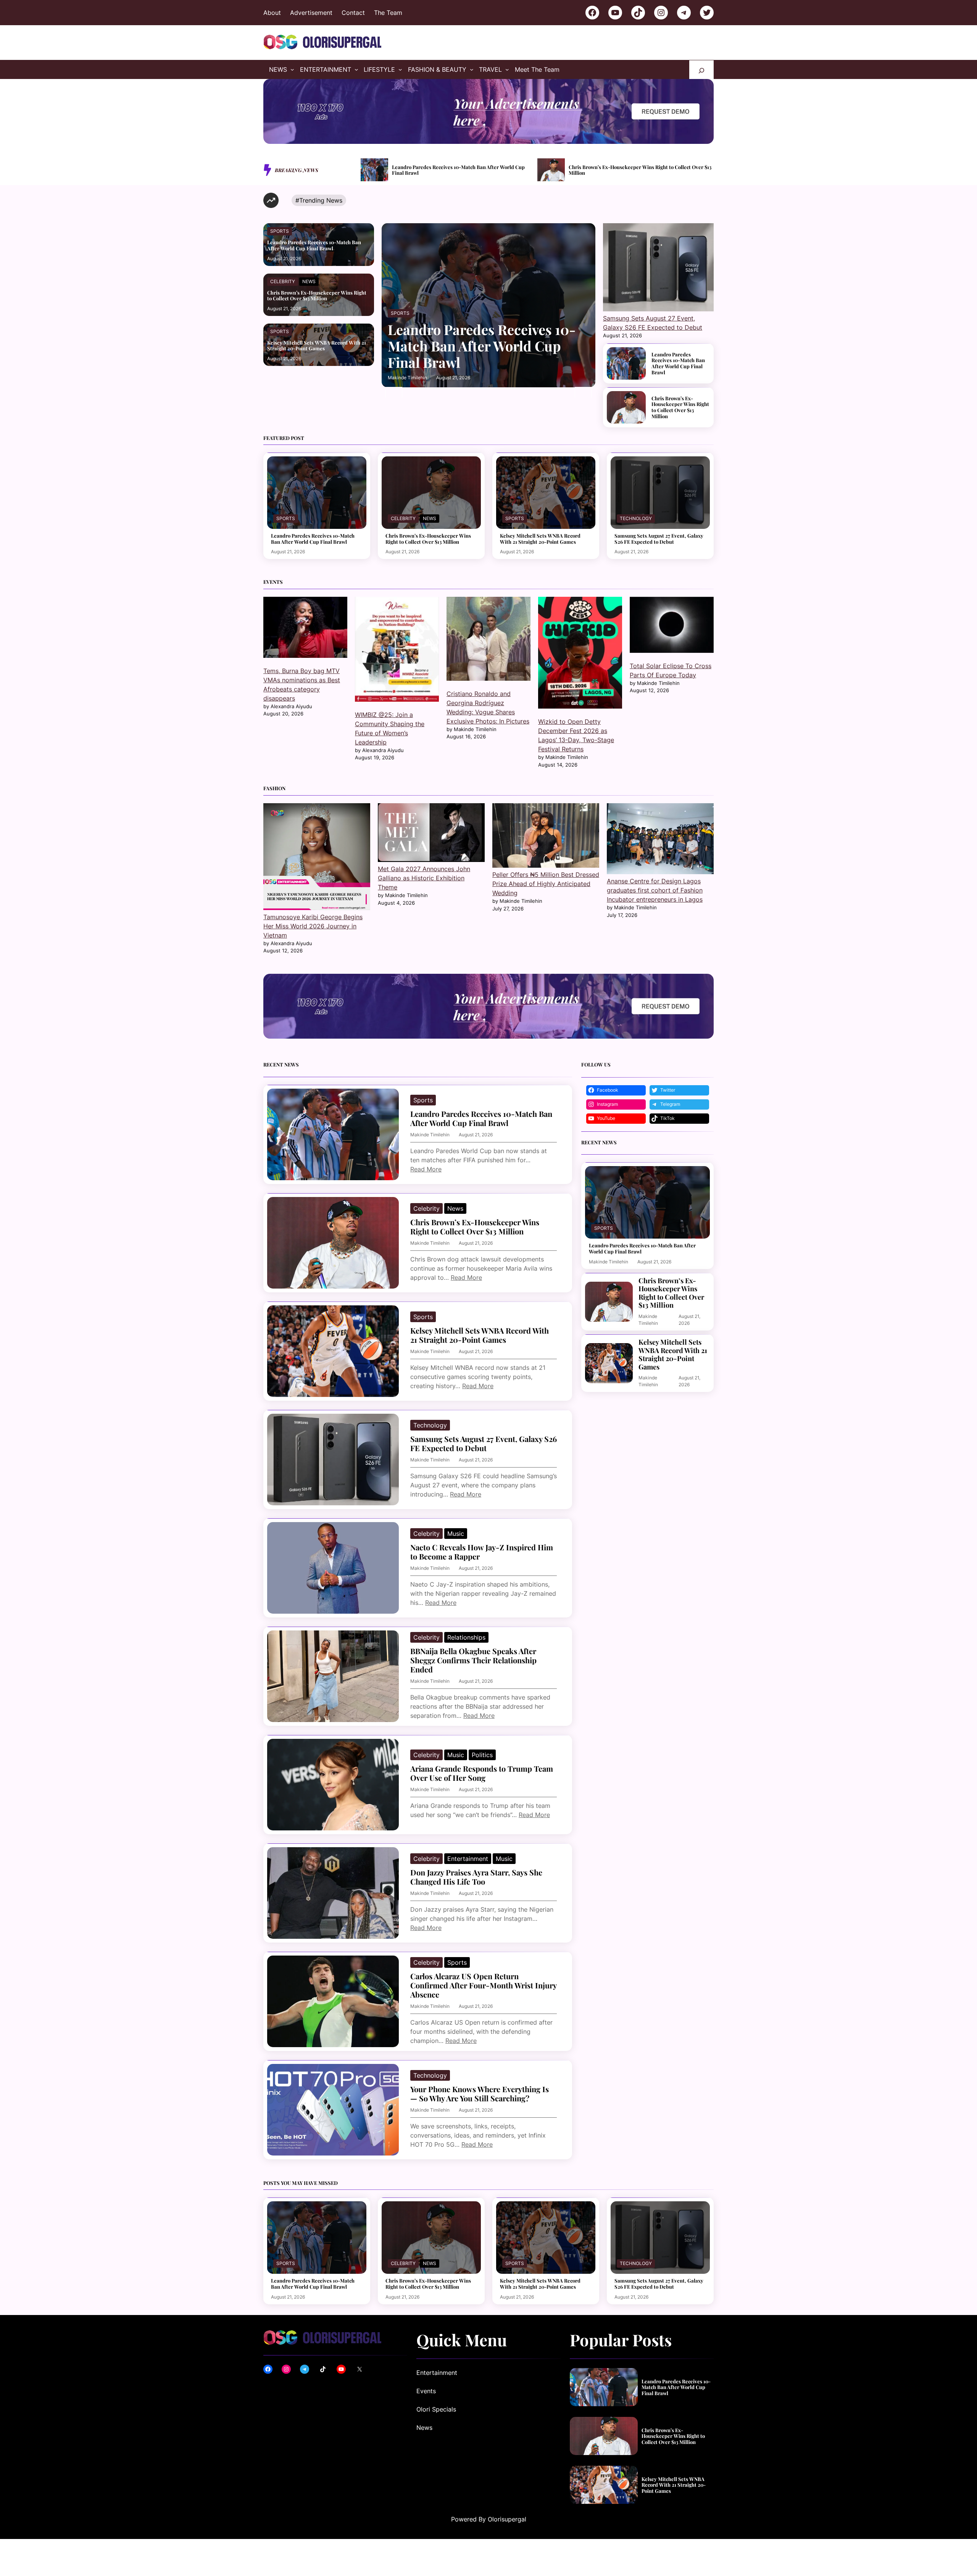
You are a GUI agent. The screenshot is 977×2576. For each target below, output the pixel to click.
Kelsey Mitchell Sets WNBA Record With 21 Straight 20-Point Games (639, 170)
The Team (388, 13)
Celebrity (283, 281)
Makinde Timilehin (407, 378)
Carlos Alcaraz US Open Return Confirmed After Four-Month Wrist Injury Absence (483, 1985)
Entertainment (468, 1859)
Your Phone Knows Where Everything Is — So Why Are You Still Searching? (480, 2094)
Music (456, 1534)
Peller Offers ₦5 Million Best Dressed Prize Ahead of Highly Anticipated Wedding (546, 884)
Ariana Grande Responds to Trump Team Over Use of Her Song (482, 1773)
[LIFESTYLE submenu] (400, 69)
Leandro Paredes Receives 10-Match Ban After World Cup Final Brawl (314, 245)
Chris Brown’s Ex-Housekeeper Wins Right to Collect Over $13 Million (464, 170)
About (272, 13)
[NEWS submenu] (292, 69)
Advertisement (311, 13)
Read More (426, 1169)
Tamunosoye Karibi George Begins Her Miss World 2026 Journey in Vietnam (313, 926)
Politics (482, 1755)
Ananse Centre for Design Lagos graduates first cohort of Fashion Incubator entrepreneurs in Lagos (655, 890)
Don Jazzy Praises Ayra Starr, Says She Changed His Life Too (476, 1877)
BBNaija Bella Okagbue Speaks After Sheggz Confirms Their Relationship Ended (473, 1660)
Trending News (321, 200)
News (309, 281)
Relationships (466, 1637)
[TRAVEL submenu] (507, 69)
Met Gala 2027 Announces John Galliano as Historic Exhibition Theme (424, 878)
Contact (353, 13)
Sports (280, 231)
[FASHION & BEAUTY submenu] (472, 69)
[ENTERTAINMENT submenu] (356, 69)
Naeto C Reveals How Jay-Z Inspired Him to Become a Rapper (482, 1552)
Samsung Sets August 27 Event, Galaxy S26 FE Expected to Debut (659, 539)
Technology (636, 518)
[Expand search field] (701, 70)
